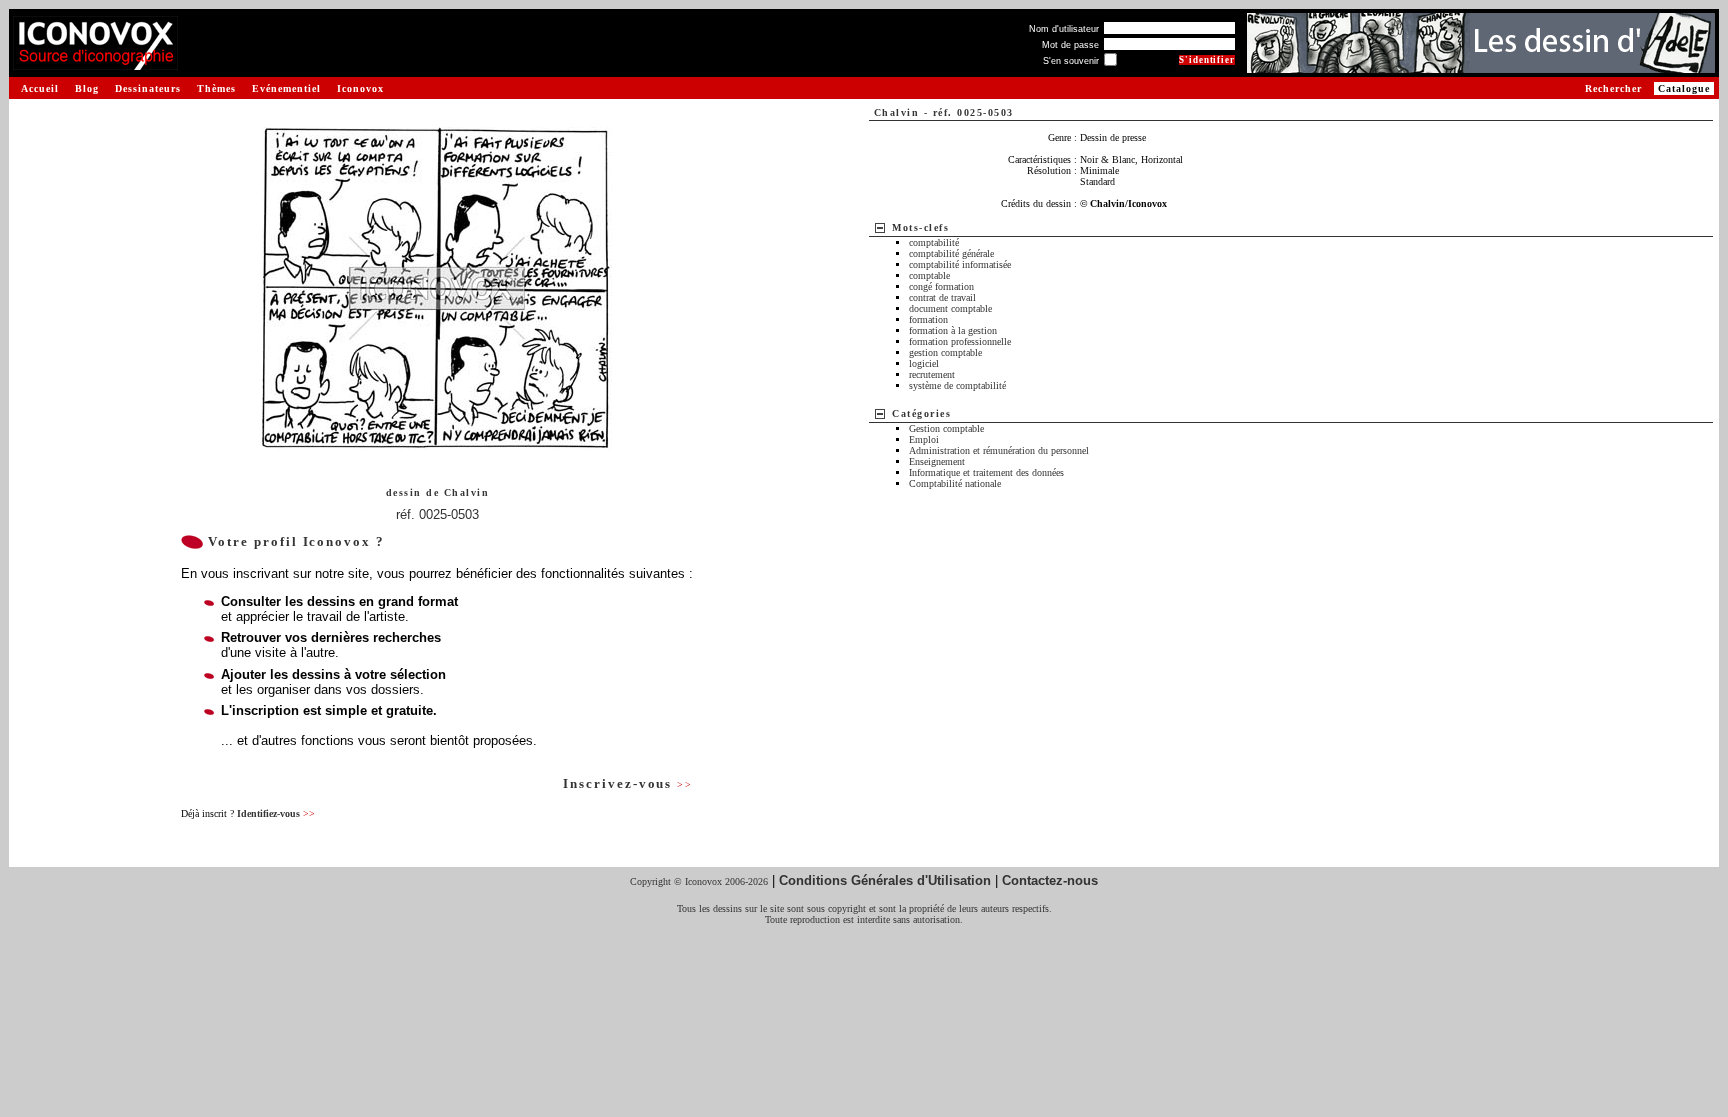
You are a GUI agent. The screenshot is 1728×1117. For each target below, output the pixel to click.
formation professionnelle (960, 341)
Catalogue (1684, 88)
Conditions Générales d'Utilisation (885, 880)
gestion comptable (945, 352)
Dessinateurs (148, 88)
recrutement (932, 374)
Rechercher (1613, 88)
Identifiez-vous (276, 813)
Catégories (921, 413)
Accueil (40, 88)
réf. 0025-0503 (437, 514)
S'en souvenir (1071, 61)
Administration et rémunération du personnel (999, 450)
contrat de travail (942, 297)
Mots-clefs (920, 227)
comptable (929, 275)
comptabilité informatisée (960, 264)
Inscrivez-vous (628, 783)
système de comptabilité (957, 385)
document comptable (950, 308)
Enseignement (937, 461)
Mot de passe (1070, 45)
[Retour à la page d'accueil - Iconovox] (95, 62)
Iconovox (360, 88)
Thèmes (216, 88)
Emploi (924, 439)
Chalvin (467, 492)
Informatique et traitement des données (986, 472)
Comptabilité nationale (955, 483)
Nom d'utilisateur (1064, 29)
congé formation (941, 286)
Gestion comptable (946, 428)
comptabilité (934, 242)
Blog (87, 88)
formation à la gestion (953, 330)
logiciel (924, 363)
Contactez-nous (1050, 880)
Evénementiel (286, 88)
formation (928, 319)
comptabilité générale (951, 253)
